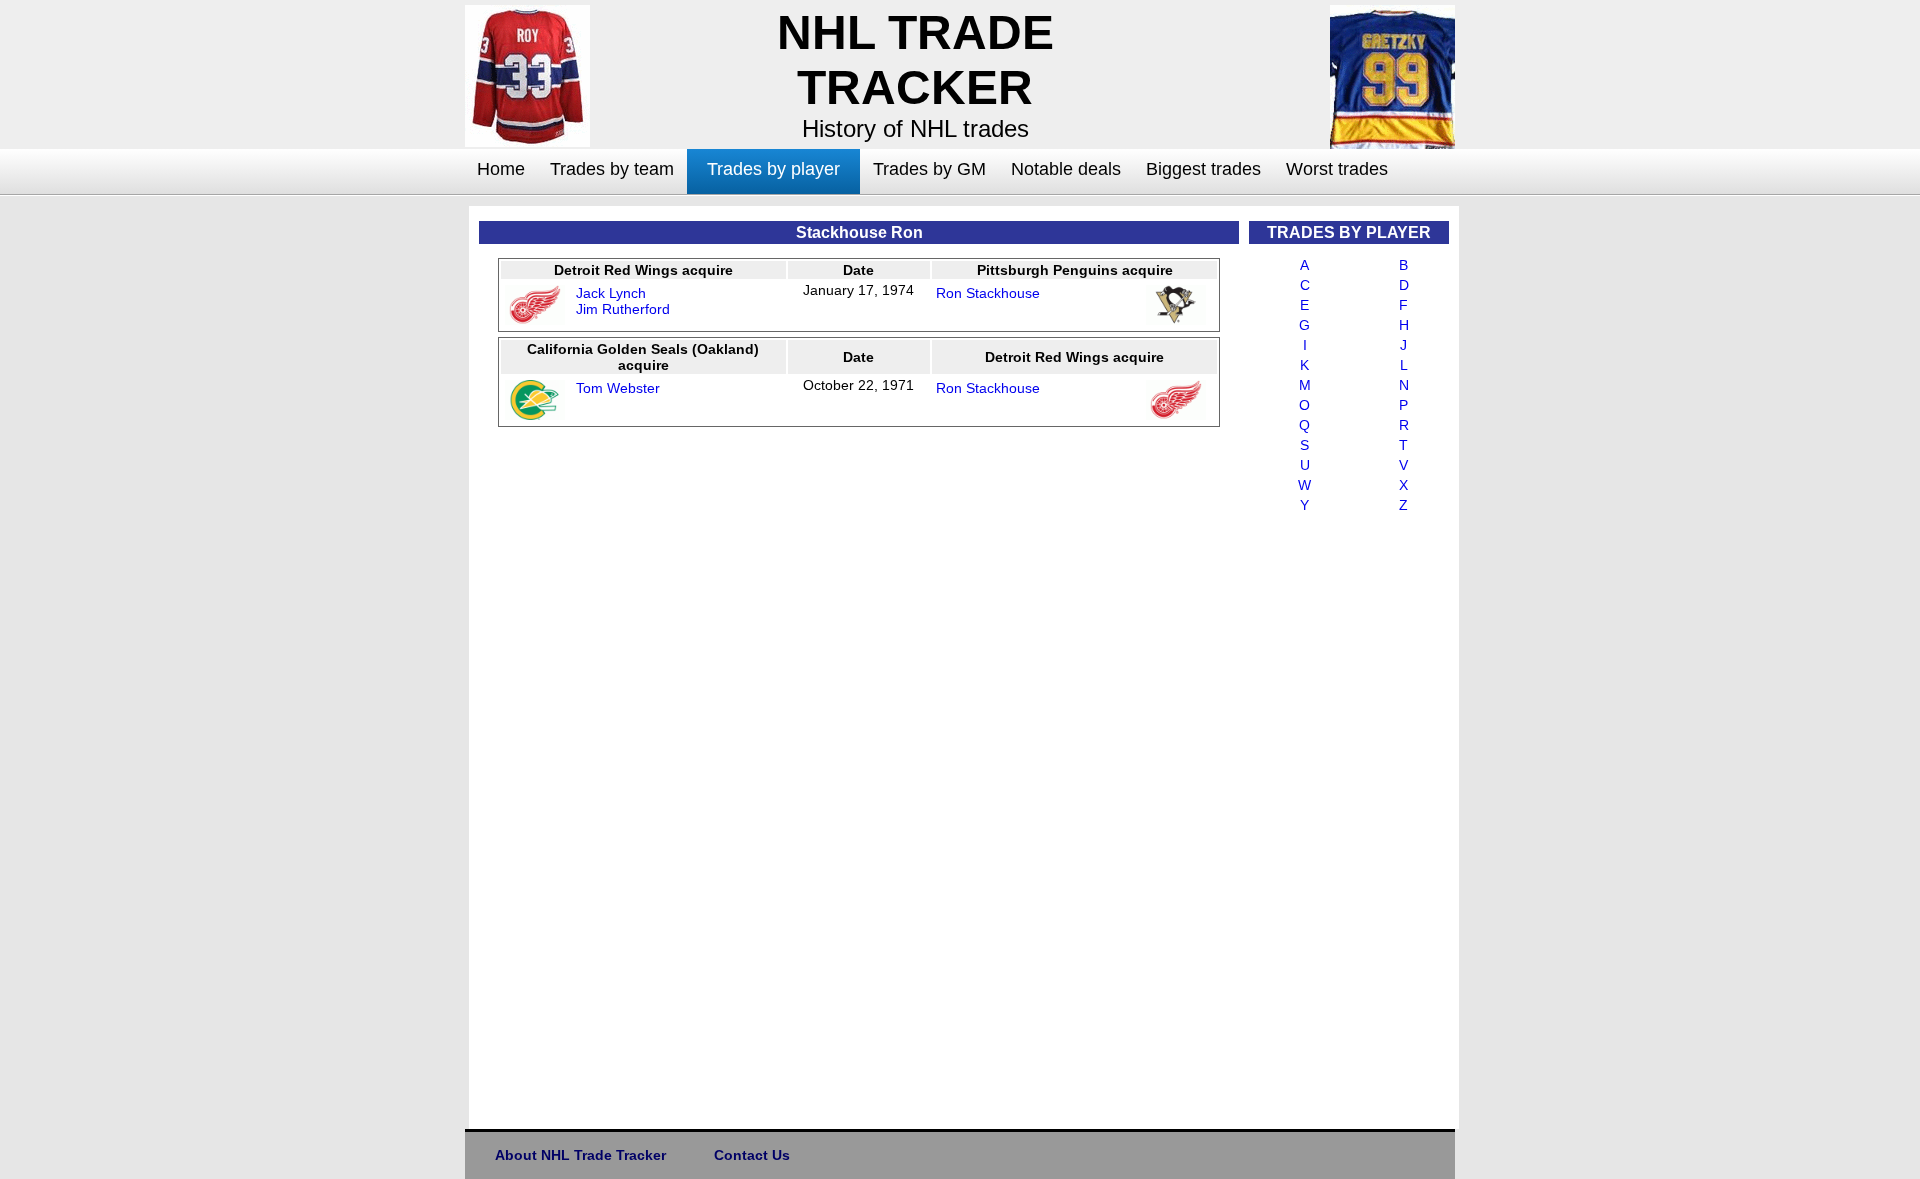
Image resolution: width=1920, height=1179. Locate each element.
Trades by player (773, 169)
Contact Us (752, 1155)
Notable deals (1066, 169)
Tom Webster (618, 388)
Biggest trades (1203, 169)
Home (501, 169)
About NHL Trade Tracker (580, 1155)
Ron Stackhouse (988, 293)
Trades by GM (929, 169)
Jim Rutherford (623, 309)
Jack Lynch (611, 293)
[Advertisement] (385, 506)
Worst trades (1337, 169)
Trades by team (612, 169)
